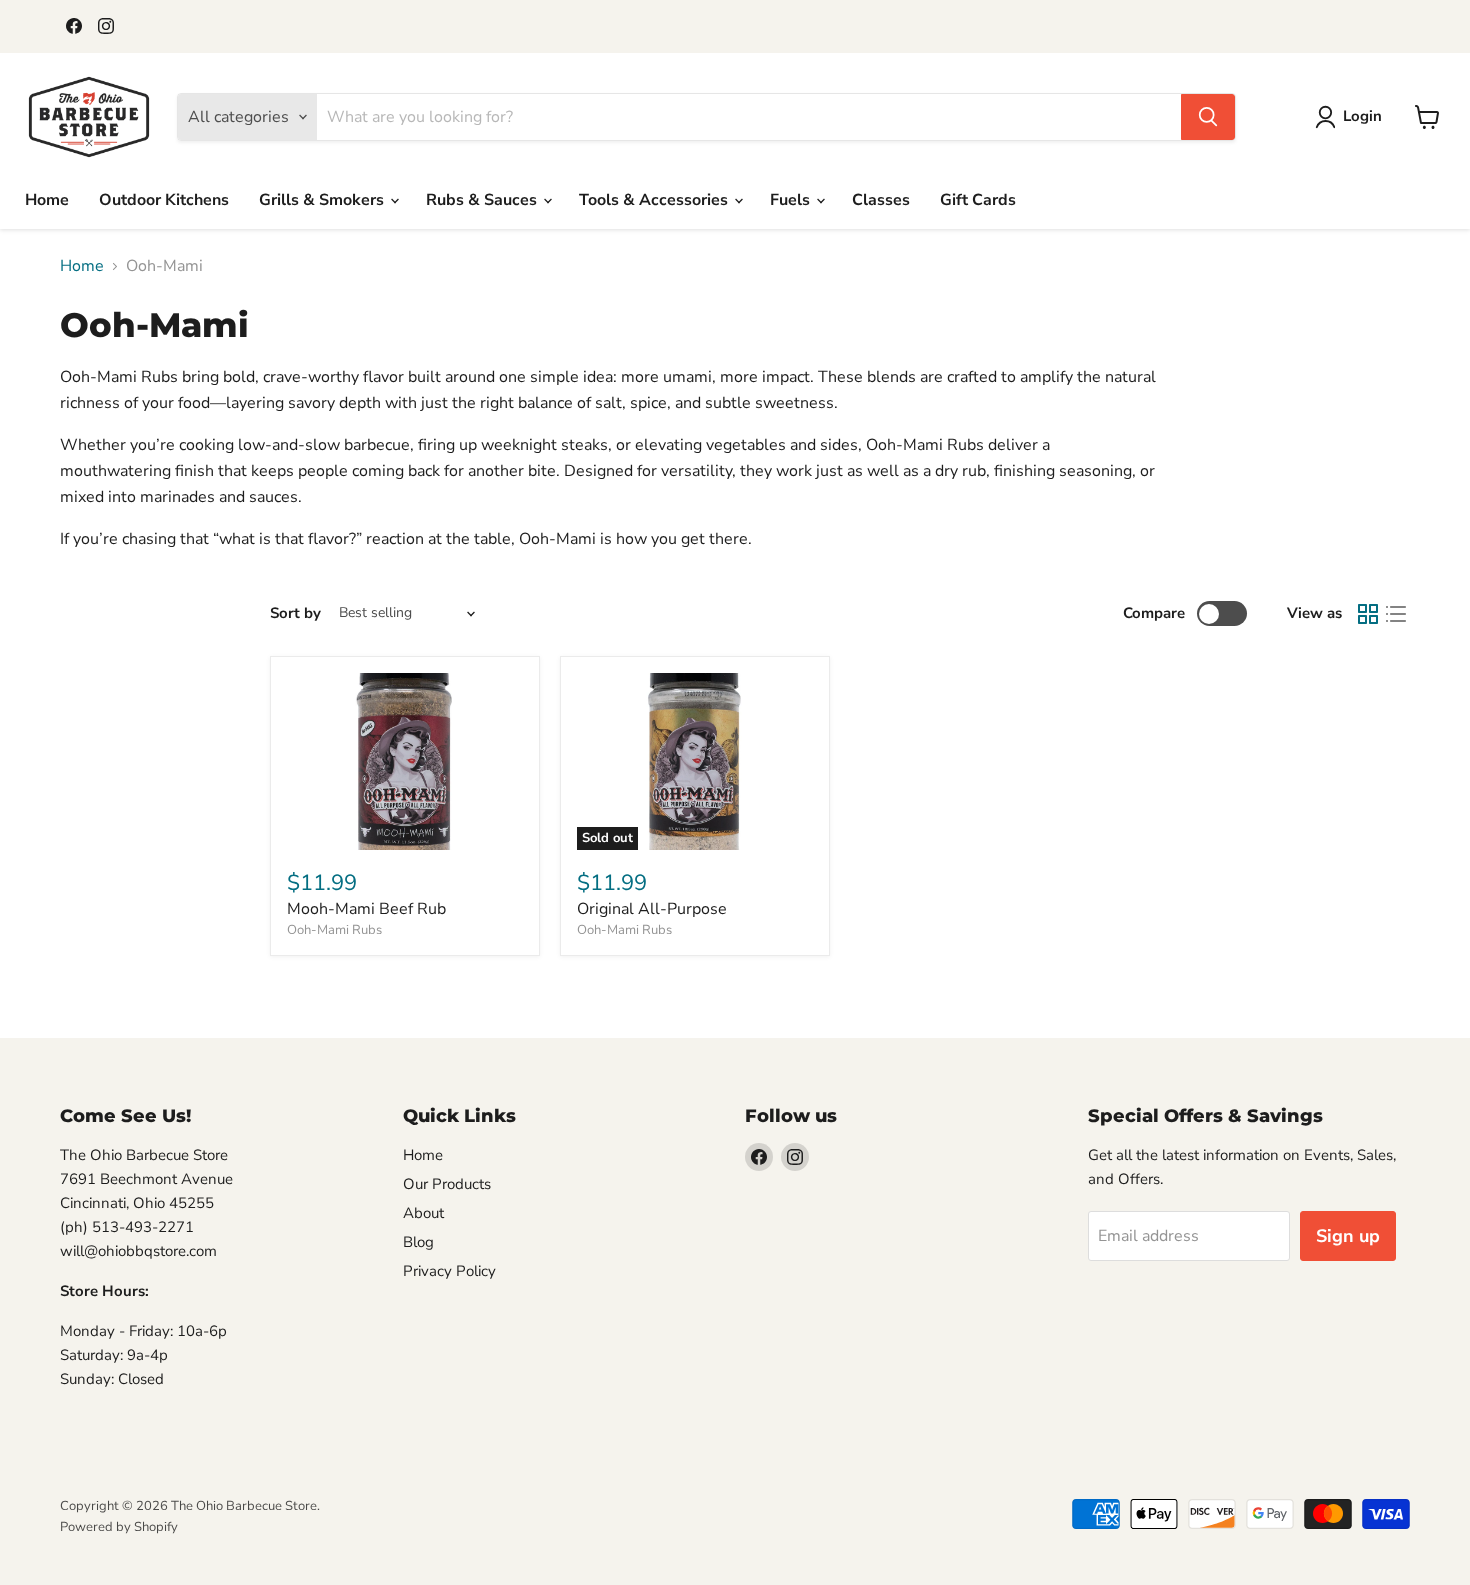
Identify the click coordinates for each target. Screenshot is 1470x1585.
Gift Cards (978, 200)
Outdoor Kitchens (164, 200)
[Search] (1208, 117)
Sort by (295, 613)
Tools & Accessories (655, 200)
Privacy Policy (449, 1271)
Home (47, 200)
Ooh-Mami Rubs (334, 930)
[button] (1352, 117)
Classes (881, 200)
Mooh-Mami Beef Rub (366, 909)
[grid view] (1368, 614)
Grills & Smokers (323, 200)
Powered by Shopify (119, 1527)
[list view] (1396, 614)
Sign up (1348, 1236)
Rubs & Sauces (483, 200)
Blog (418, 1242)
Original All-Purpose (652, 909)
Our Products (447, 1184)
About (423, 1213)
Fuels (792, 200)
